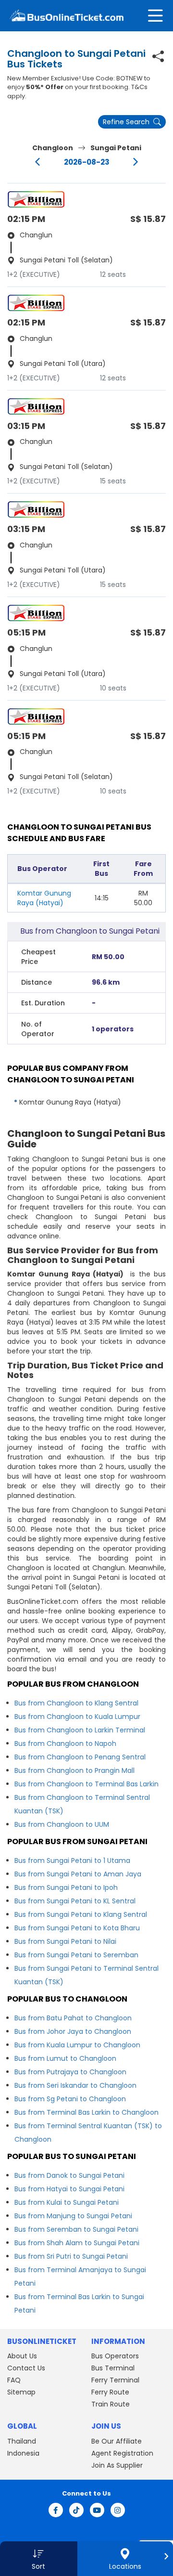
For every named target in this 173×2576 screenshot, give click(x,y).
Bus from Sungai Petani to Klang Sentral (81, 1914)
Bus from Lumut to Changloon (65, 2058)
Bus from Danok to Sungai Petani (69, 2175)
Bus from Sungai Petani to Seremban (76, 1955)
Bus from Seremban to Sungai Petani (76, 2229)
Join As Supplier (117, 2465)
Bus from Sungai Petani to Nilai (65, 1941)
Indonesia (23, 2453)
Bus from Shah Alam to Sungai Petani (77, 2243)
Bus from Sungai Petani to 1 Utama (72, 1860)
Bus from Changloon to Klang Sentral (76, 1703)
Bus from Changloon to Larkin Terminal (80, 1730)
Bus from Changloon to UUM (62, 1824)
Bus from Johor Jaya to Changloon (73, 2031)
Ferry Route (110, 2392)
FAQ (14, 2380)
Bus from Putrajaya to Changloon (70, 2072)
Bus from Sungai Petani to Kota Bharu (77, 1928)
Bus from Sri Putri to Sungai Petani (71, 2256)
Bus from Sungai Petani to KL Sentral (75, 1901)
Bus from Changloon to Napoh (65, 1743)
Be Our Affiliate (117, 2441)
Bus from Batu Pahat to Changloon (73, 2018)
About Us (22, 2356)
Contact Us (26, 2368)
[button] (39, 2559)
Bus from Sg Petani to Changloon (70, 2099)
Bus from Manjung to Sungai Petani (73, 2216)
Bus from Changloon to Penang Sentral (80, 1757)
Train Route (111, 2404)
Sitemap (21, 2392)
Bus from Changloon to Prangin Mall (74, 1770)
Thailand (22, 2441)
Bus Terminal (113, 2368)
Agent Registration (122, 2453)
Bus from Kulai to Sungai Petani (67, 2202)
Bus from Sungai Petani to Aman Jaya (78, 1874)
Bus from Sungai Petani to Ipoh (66, 1887)
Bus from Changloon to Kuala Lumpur (77, 1717)
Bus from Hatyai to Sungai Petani (69, 2189)
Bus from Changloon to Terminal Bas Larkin (86, 1784)
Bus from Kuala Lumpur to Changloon (77, 2045)
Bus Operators (115, 2356)
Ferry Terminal (115, 2380)
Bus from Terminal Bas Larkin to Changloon (86, 2112)
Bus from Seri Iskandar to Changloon (75, 2085)
